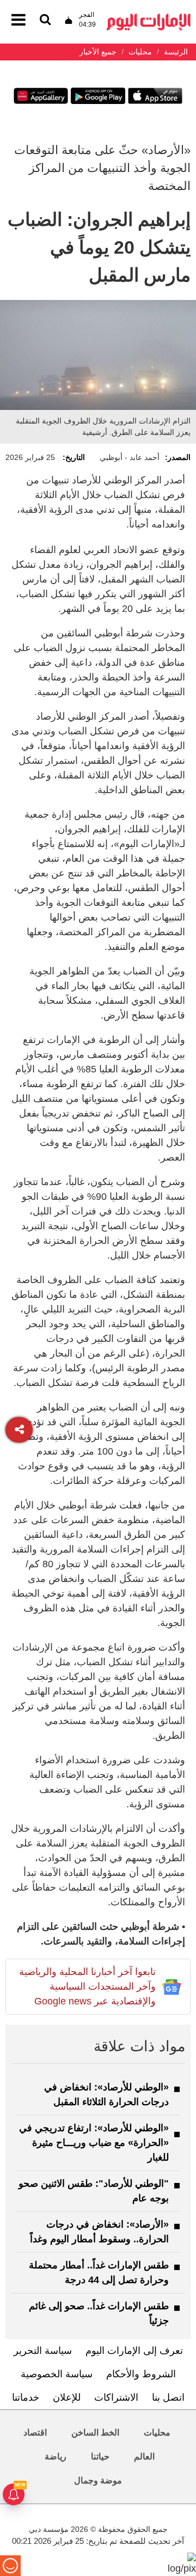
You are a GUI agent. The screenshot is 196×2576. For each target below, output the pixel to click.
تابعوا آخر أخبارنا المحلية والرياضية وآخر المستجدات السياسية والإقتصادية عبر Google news (87, 1986)
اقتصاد (35, 2433)
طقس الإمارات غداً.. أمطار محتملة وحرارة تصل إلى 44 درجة (99, 2273)
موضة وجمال (98, 2480)
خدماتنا (26, 2397)
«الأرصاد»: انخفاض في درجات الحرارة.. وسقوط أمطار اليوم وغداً (99, 2232)
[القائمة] (45, 20)
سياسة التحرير (43, 2351)
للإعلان (67, 2397)
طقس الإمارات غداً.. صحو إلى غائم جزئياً (99, 2313)
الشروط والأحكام (141, 2374)
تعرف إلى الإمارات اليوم (134, 2351)
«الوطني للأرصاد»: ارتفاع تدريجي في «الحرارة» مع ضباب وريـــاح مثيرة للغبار (94, 2143)
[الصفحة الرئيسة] (149, 17)
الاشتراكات (116, 2397)
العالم (144, 2457)
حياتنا (100, 2457)
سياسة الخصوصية (57, 2374)
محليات (157, 2433)
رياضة (56, 2457)
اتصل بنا (168, 2397)
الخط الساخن (95, 2433)
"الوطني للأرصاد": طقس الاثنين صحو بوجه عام (94, 2191)
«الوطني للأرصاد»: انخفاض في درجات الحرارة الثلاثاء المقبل (106, 2094)
